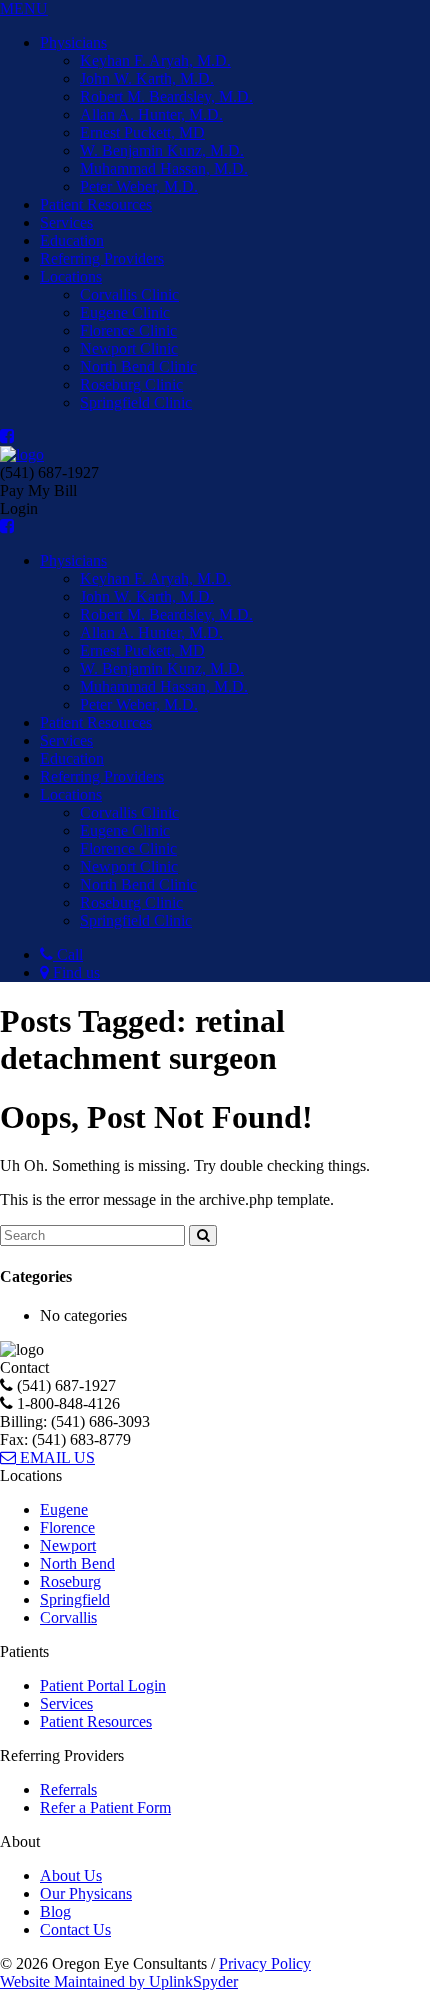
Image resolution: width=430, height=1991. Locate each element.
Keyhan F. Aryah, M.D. (155, 60)
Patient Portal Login (103, 1685)
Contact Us (75, 1929)
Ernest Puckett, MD (142, 132)
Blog (55, 1911)
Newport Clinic (129, 348)
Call (68, 954)
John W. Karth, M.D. (147, 78)
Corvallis (68, 1617)
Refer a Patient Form (105, 1807)
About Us (71, 1875)
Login (19, 508)
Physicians (73, 42)
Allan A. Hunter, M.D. (151, 114)
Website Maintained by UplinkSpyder (119, 1981)
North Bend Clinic (138, 366)
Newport (68, 1545)
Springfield (75, 1599)
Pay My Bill (38, 490)
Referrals (68, 1789)
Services (66, 222)
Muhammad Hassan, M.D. (164, 168)
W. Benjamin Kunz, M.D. (162, 150)
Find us (74, 972)
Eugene (64, 1509)
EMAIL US (55, 1457)
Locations (71, 276)
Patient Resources (96, 204)
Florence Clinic (128, 330)
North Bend (77, 1563)
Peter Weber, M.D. (139, 186)
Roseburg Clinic (131, 384)
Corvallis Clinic (129, 294)
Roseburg (70, 1581)
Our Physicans (86, 1893)
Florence (67, 1527)
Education (72, 240)
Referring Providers (102, 258)
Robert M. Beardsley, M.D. (166, 96)
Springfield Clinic (136, 402)
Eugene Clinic (125, 312)
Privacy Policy (265, 1963)
